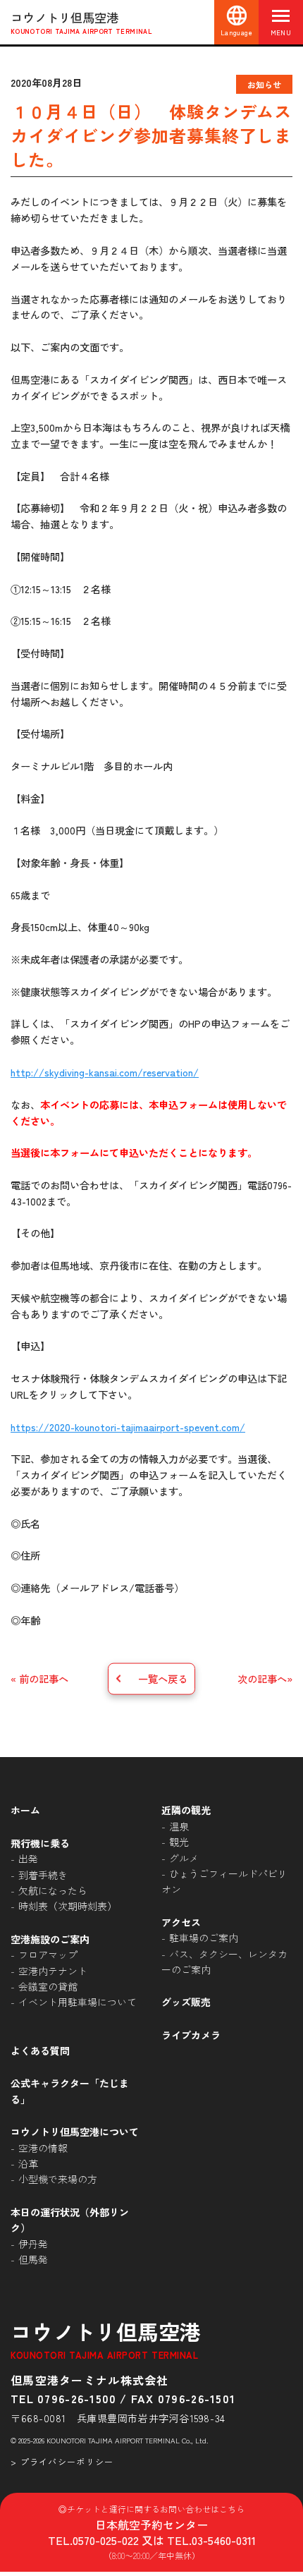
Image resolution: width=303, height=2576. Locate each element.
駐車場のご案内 (204, 1938)
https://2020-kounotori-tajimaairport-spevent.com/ (128, 1427)
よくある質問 (40, 2051)
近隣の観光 (186, 1810)
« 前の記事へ (39, 1678)
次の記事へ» (265, 1678)
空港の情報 (43, 2148)
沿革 (28, 2163)
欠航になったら (53, 1890)
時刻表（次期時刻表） (68, 1906)
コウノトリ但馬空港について (75, 2132)
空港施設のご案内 (50, 1939)
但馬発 (33, 2259)
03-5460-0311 (224, 2540)
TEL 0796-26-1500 (63, 2398)
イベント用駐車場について (78, 2002)
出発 (28, 1859)
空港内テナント (53, 1971)
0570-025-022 (106, 2540)
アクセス (181, 1922)
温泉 (179, 1826)
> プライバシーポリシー (62, 2461)
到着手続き (43, 1875)
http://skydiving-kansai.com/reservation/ (105, 1072)
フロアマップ (48, 1955)
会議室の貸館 (48, 1986)
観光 (179, 1842)
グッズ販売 (186, 2002)
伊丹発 (33, 2244)
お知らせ (264, 84)
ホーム (25, 1810)
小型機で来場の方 (58, 2179)
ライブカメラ (191, 2035)
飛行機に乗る (40, 1843)
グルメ (184, 1858)
